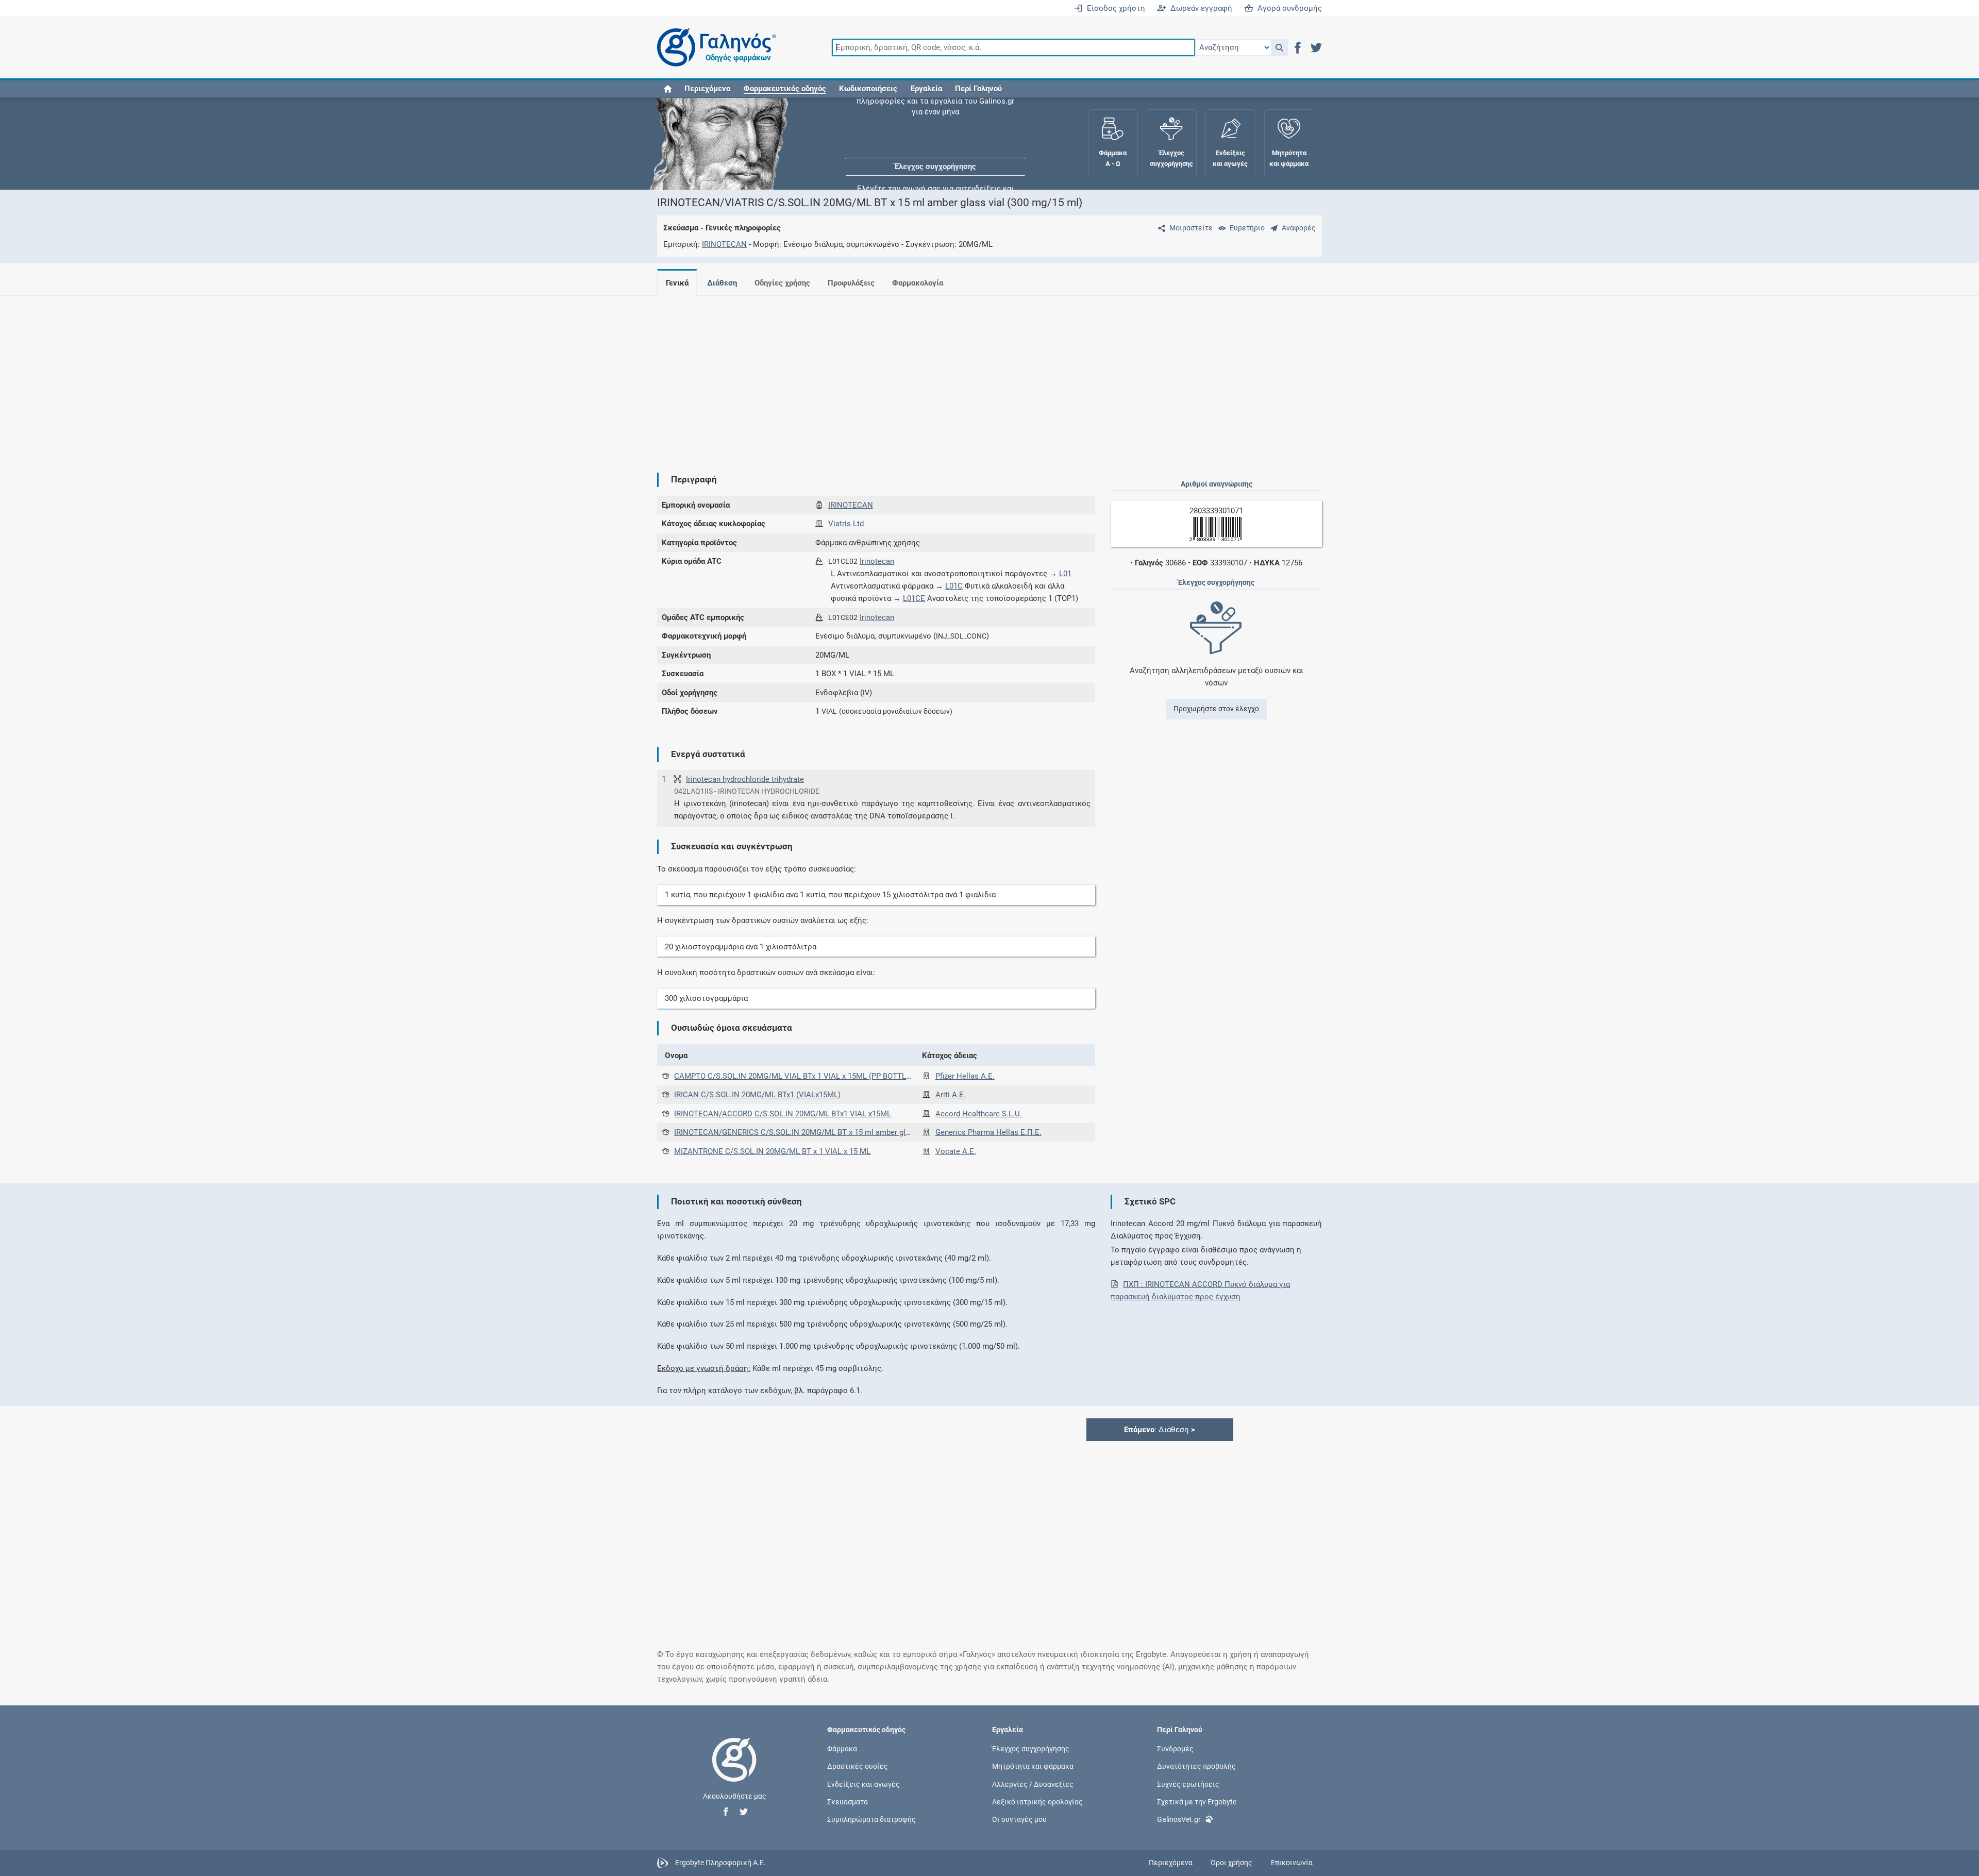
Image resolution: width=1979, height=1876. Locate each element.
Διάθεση (722, 283)
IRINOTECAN (724, 244)
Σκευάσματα (848, 1801)
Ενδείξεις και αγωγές (863, 1784)
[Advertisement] (959, 376)
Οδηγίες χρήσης (782, 283)
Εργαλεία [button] (926, 89)
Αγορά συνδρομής (1288, 8)
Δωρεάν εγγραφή (1199, 8)
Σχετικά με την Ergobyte (1197, 1801)
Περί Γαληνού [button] (978, 89)
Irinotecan (877, 561)
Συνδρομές (1175, 1749)
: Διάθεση (1160, 1430)
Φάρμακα (842, 1749)
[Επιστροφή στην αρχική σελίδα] (734, 1770)
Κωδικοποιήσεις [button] (868, 89)
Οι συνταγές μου (1019, 1819)
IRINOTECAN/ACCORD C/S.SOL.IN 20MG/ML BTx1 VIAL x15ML (783, 1114)
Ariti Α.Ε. (951, 1095)
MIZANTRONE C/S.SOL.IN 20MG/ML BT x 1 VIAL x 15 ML (772, 1151)
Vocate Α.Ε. (956, 1151)
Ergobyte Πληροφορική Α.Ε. (720, 1863)
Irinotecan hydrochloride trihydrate (745, 779)
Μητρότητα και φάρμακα (1033, 1766)
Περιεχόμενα (707, 89)
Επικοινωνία (1292, 1863)
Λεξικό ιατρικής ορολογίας (1037, 1801)
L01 (1065, 574)
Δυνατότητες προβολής (1196, 1766)
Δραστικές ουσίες (858, 1766)
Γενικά (677, 283)
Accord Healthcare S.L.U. (979, 1114)
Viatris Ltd (846, 524)
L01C (954, 586)
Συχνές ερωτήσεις (1188, 1784)
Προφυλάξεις (851, 283)
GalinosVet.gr (1179, 1819)
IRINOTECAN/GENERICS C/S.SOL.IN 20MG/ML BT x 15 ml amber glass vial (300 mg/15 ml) (830, 1132)
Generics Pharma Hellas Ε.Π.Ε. (988, 1132)
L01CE (914, 598)
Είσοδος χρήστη (1114, 8)
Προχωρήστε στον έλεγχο (1216, 709)
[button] (1279, 47)
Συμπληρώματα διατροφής (871, 1819)
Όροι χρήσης (1231, 1863)
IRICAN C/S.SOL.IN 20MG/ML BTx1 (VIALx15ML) (757, 1095)
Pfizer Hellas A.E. (965, 1076)
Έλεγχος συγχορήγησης (935, 129)
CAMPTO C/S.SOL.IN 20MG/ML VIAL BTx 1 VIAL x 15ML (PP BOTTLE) (794, 1076)
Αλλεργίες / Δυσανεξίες (1033, 1784)
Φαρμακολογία (918, 283)
